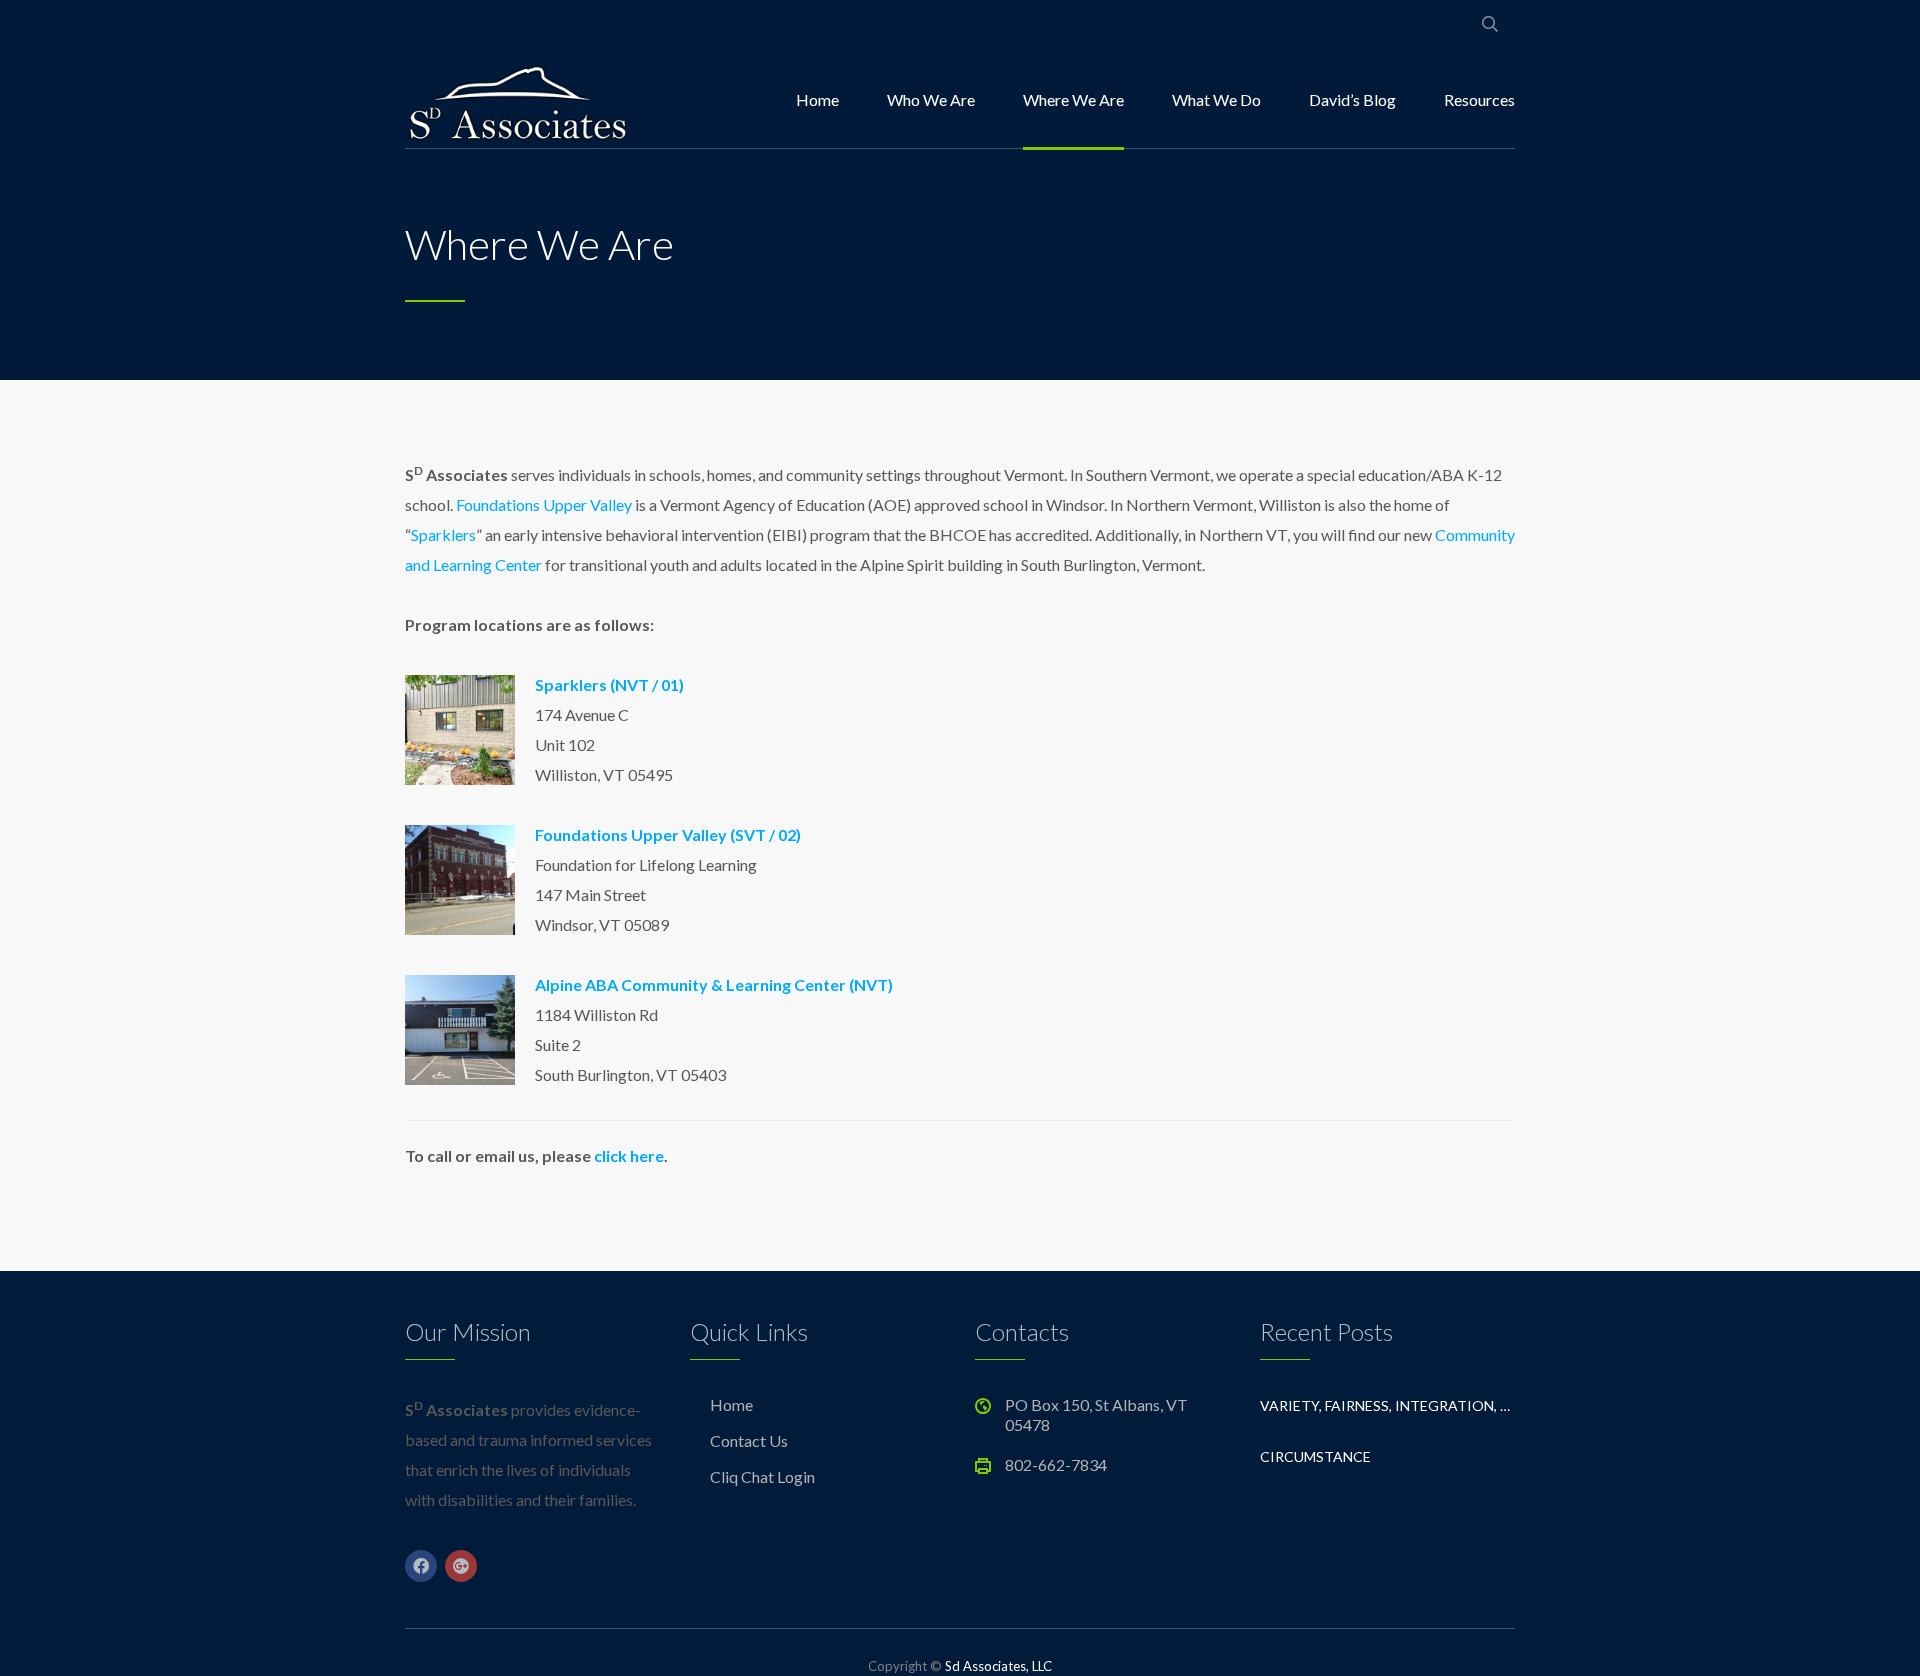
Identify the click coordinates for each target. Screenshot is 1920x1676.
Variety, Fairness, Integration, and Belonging (1387, 1405)
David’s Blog (1352, 99)
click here (629, 1155)
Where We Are (1073, 99)
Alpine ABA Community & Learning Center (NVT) (714, 984)
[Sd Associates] (517, 100)
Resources (1479, 99)
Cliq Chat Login (762, 1476)
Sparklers (443, 534)
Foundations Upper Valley (544, 504)
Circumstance (1315, 1456)
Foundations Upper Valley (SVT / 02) (668, 834)
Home (817, 99)
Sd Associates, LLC (998, 1666)
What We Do (1216, 99)
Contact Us (749, 1440)
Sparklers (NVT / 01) (609, 684)
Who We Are (931, 99)
